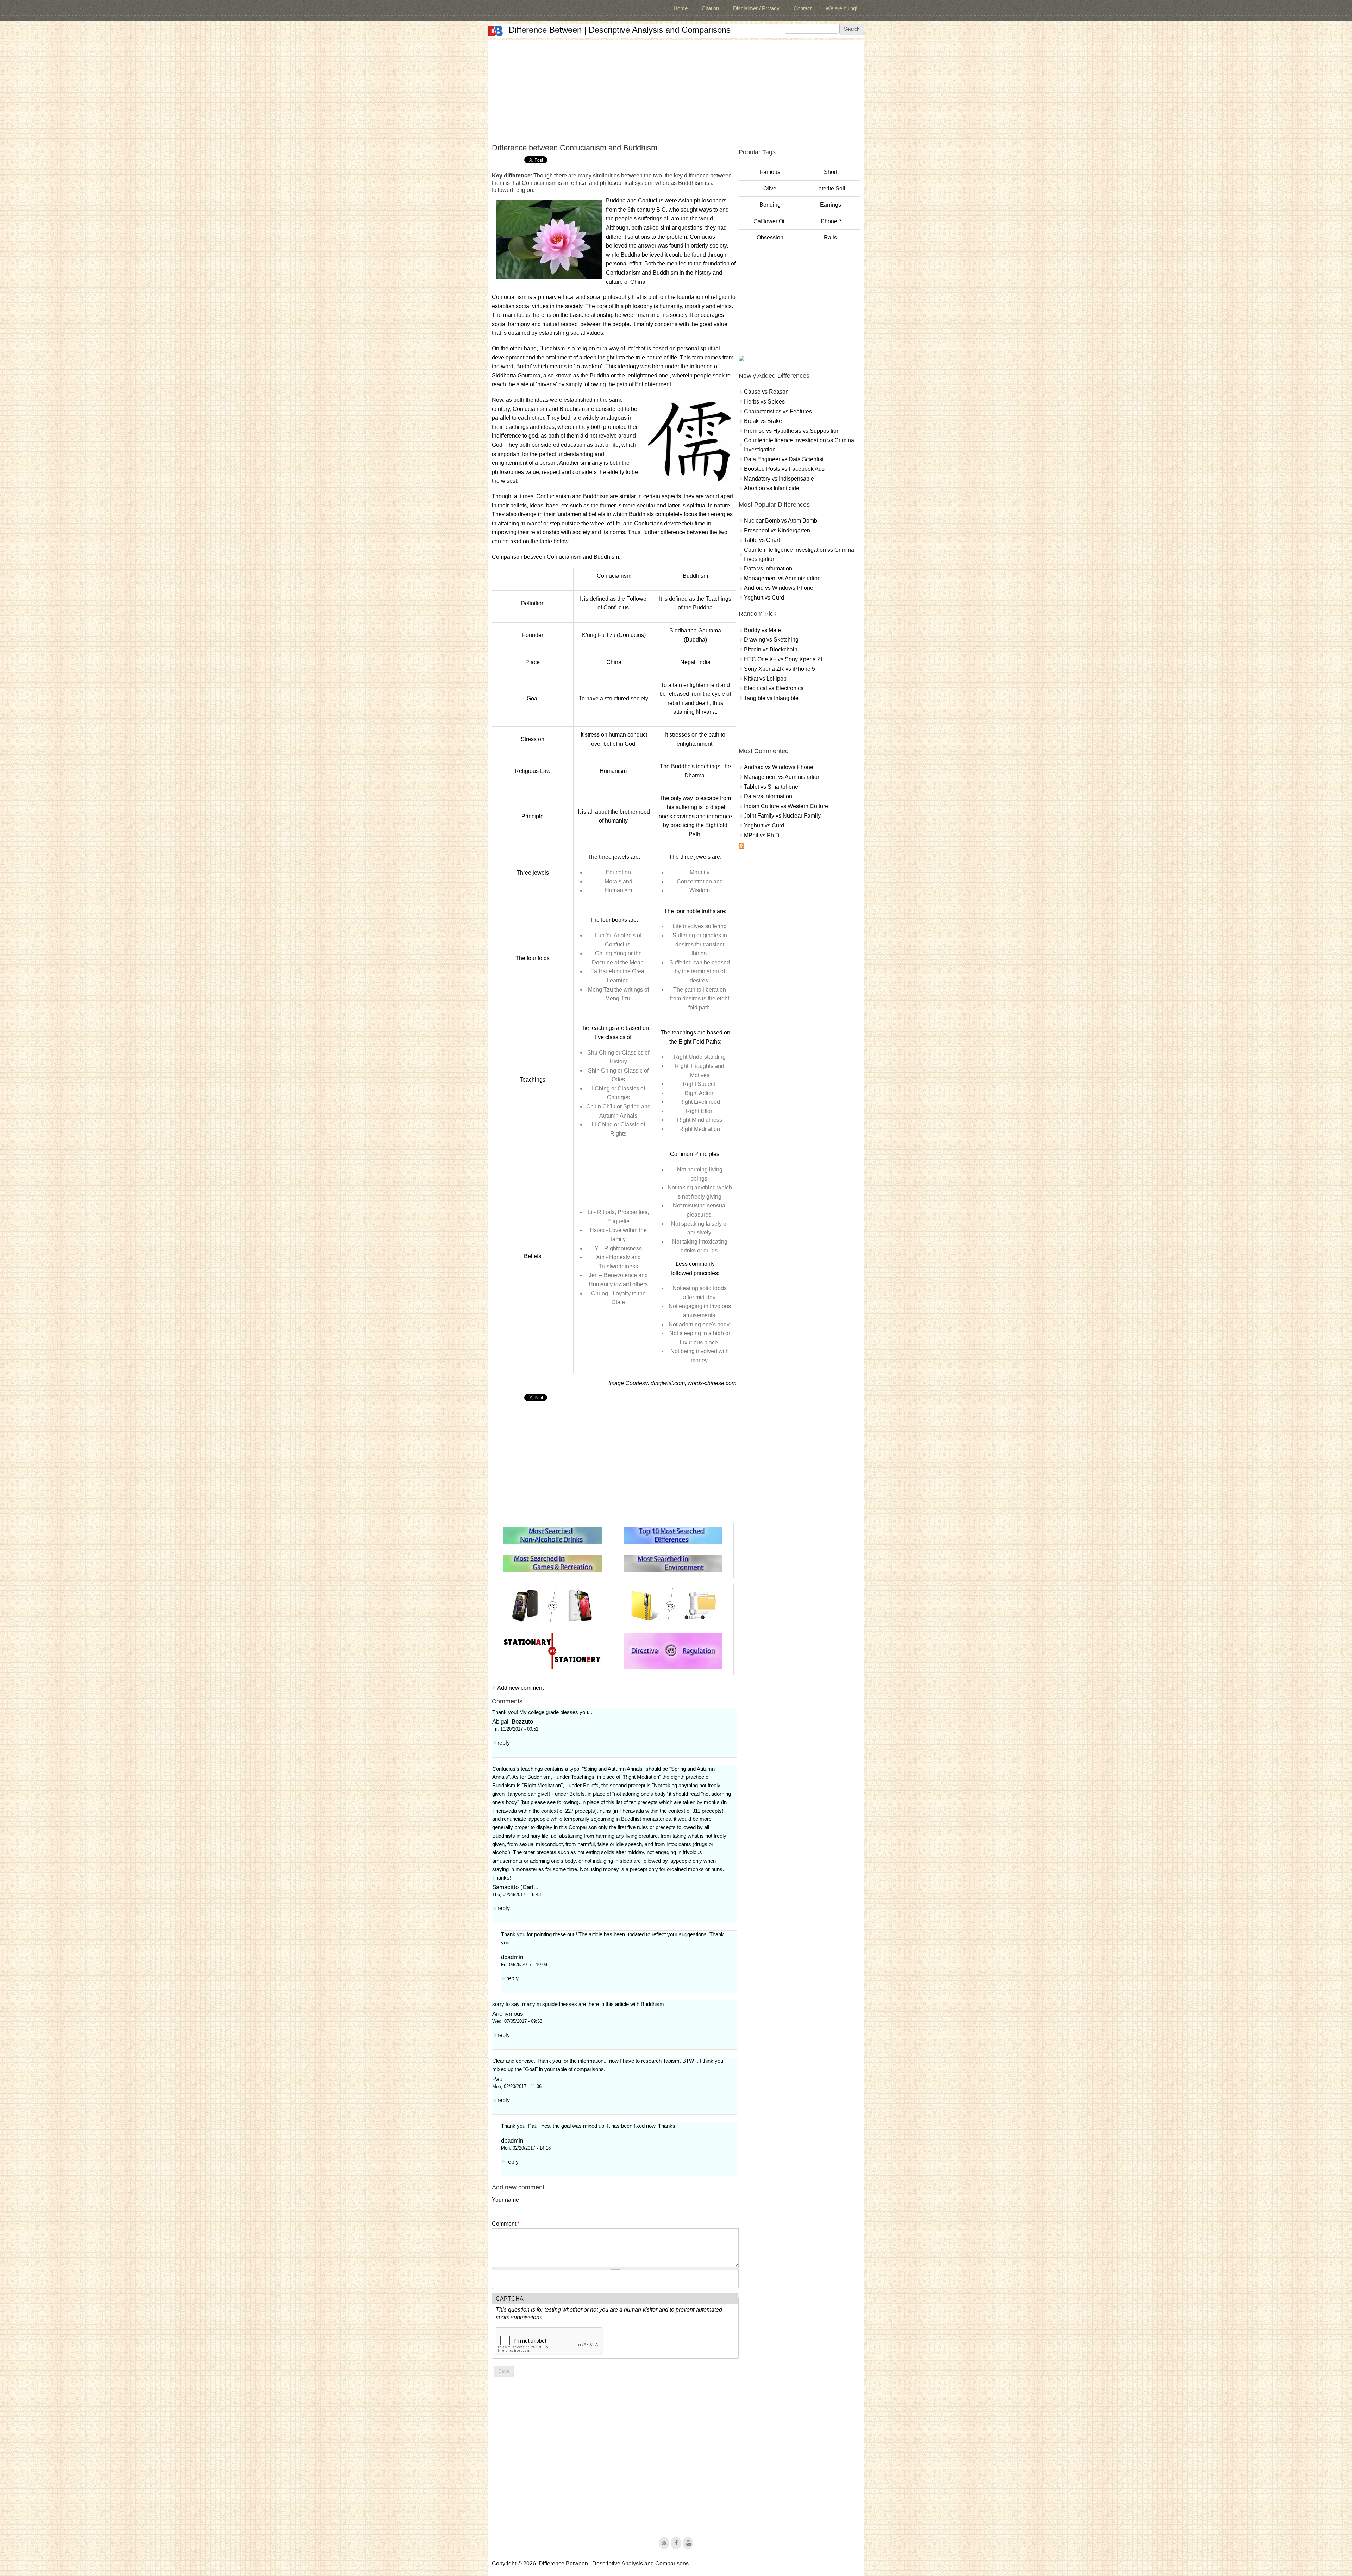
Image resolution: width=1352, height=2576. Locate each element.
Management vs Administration (782, 578)
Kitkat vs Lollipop (765, 679)
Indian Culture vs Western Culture (786, 806)
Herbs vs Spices (764, 402)
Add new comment (520, 1688)
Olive (770, 189)
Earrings (831, 205)
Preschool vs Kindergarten (777, 530)
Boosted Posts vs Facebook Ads (784, 469)
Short (831, 172)
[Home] (495, 31)
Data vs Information (768, 568)
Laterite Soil (830, 189)
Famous (770, 172)
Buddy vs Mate (762, 630)
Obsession (770, 237)
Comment (506, 2224)
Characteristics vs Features (778, 411)
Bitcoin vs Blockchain (771, 649)
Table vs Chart (762, 540)
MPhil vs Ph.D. (762, 835)
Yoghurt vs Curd (764, 598)
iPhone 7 (831, 221)
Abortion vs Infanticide (772, 488)
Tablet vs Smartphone (771, 787)
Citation (710, 8)
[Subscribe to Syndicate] (741, 847)
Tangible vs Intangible (771, 698)
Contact (803, 8)
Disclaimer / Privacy (756, 8)
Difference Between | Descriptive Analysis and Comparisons (620, 30)
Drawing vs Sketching (771, 640)
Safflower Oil (770, 221)
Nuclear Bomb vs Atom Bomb (781, 521)
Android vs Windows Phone (779, 588)
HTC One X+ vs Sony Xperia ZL (784, 659)
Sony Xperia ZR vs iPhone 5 (780, 669)
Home (681, 8)
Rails (830, 237)
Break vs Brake (763, 421)
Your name (505, 2200)
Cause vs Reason (766, 392)
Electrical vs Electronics (774, 688)
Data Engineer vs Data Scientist (784, 459)
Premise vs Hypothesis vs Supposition (792, 431)
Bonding (770, 205)
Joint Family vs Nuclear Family (782, 816)
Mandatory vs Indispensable (779, 479)
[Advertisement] (676, 89)
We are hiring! (841, 8)
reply (504, 1743)
